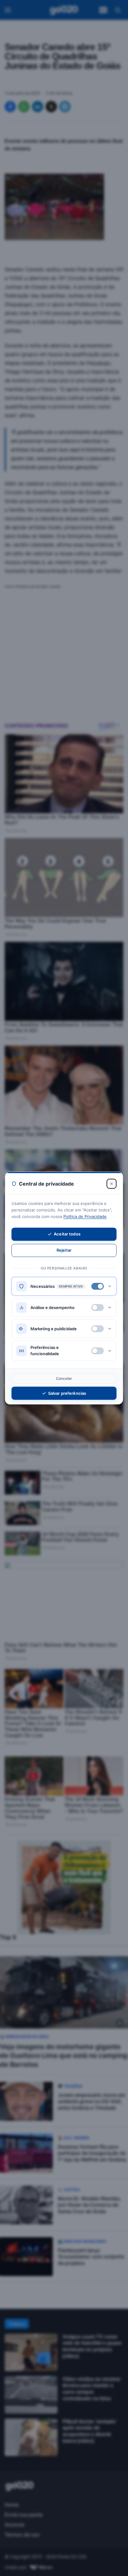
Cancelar (64, 1378)
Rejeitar (64, 1250)
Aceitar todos (67, 1234)
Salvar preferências (67, 1393)
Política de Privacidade (85, 1216)
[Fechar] (112, 1184)
